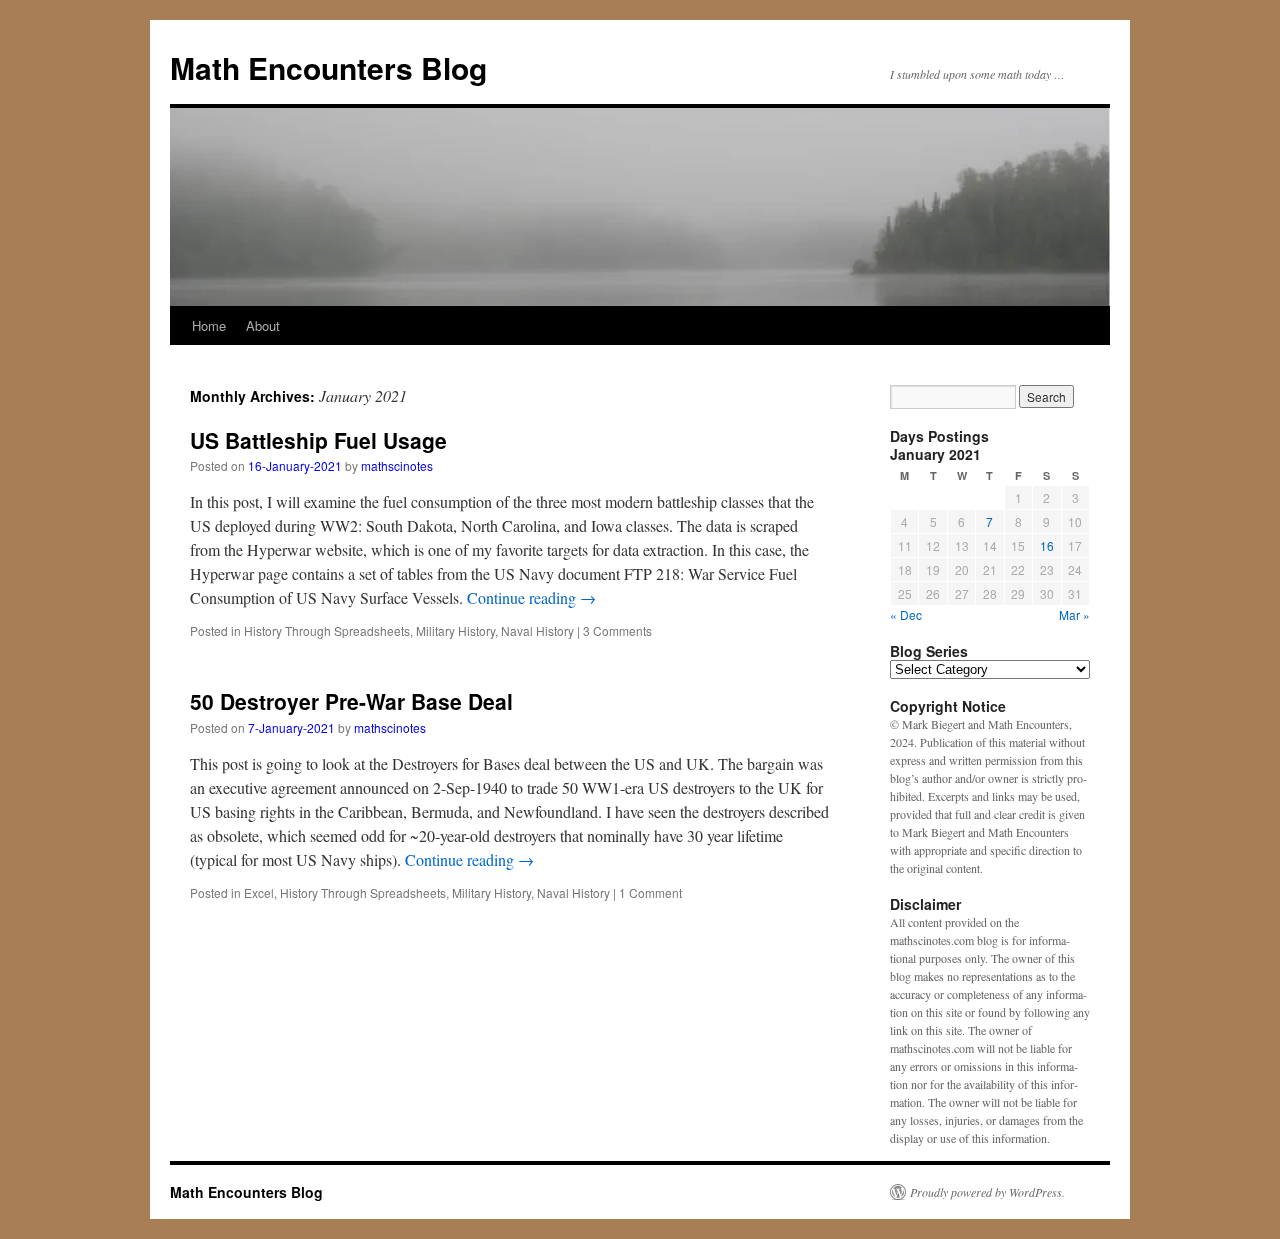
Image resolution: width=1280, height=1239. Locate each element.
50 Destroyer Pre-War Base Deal (351, 701)
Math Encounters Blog (328, 67)
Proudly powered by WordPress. (987, 1192)
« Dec (906, 614)
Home (209, 325)
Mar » (1074, 614)
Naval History (537, 630)
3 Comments (617, 630)
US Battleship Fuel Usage (318, 440)
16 (1047, 545)
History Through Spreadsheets (327, 630)
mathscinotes (397, 465)
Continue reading (531, 597)
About (263, 325)
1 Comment (650, 892)
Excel (259, 892)
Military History (455, 630)
